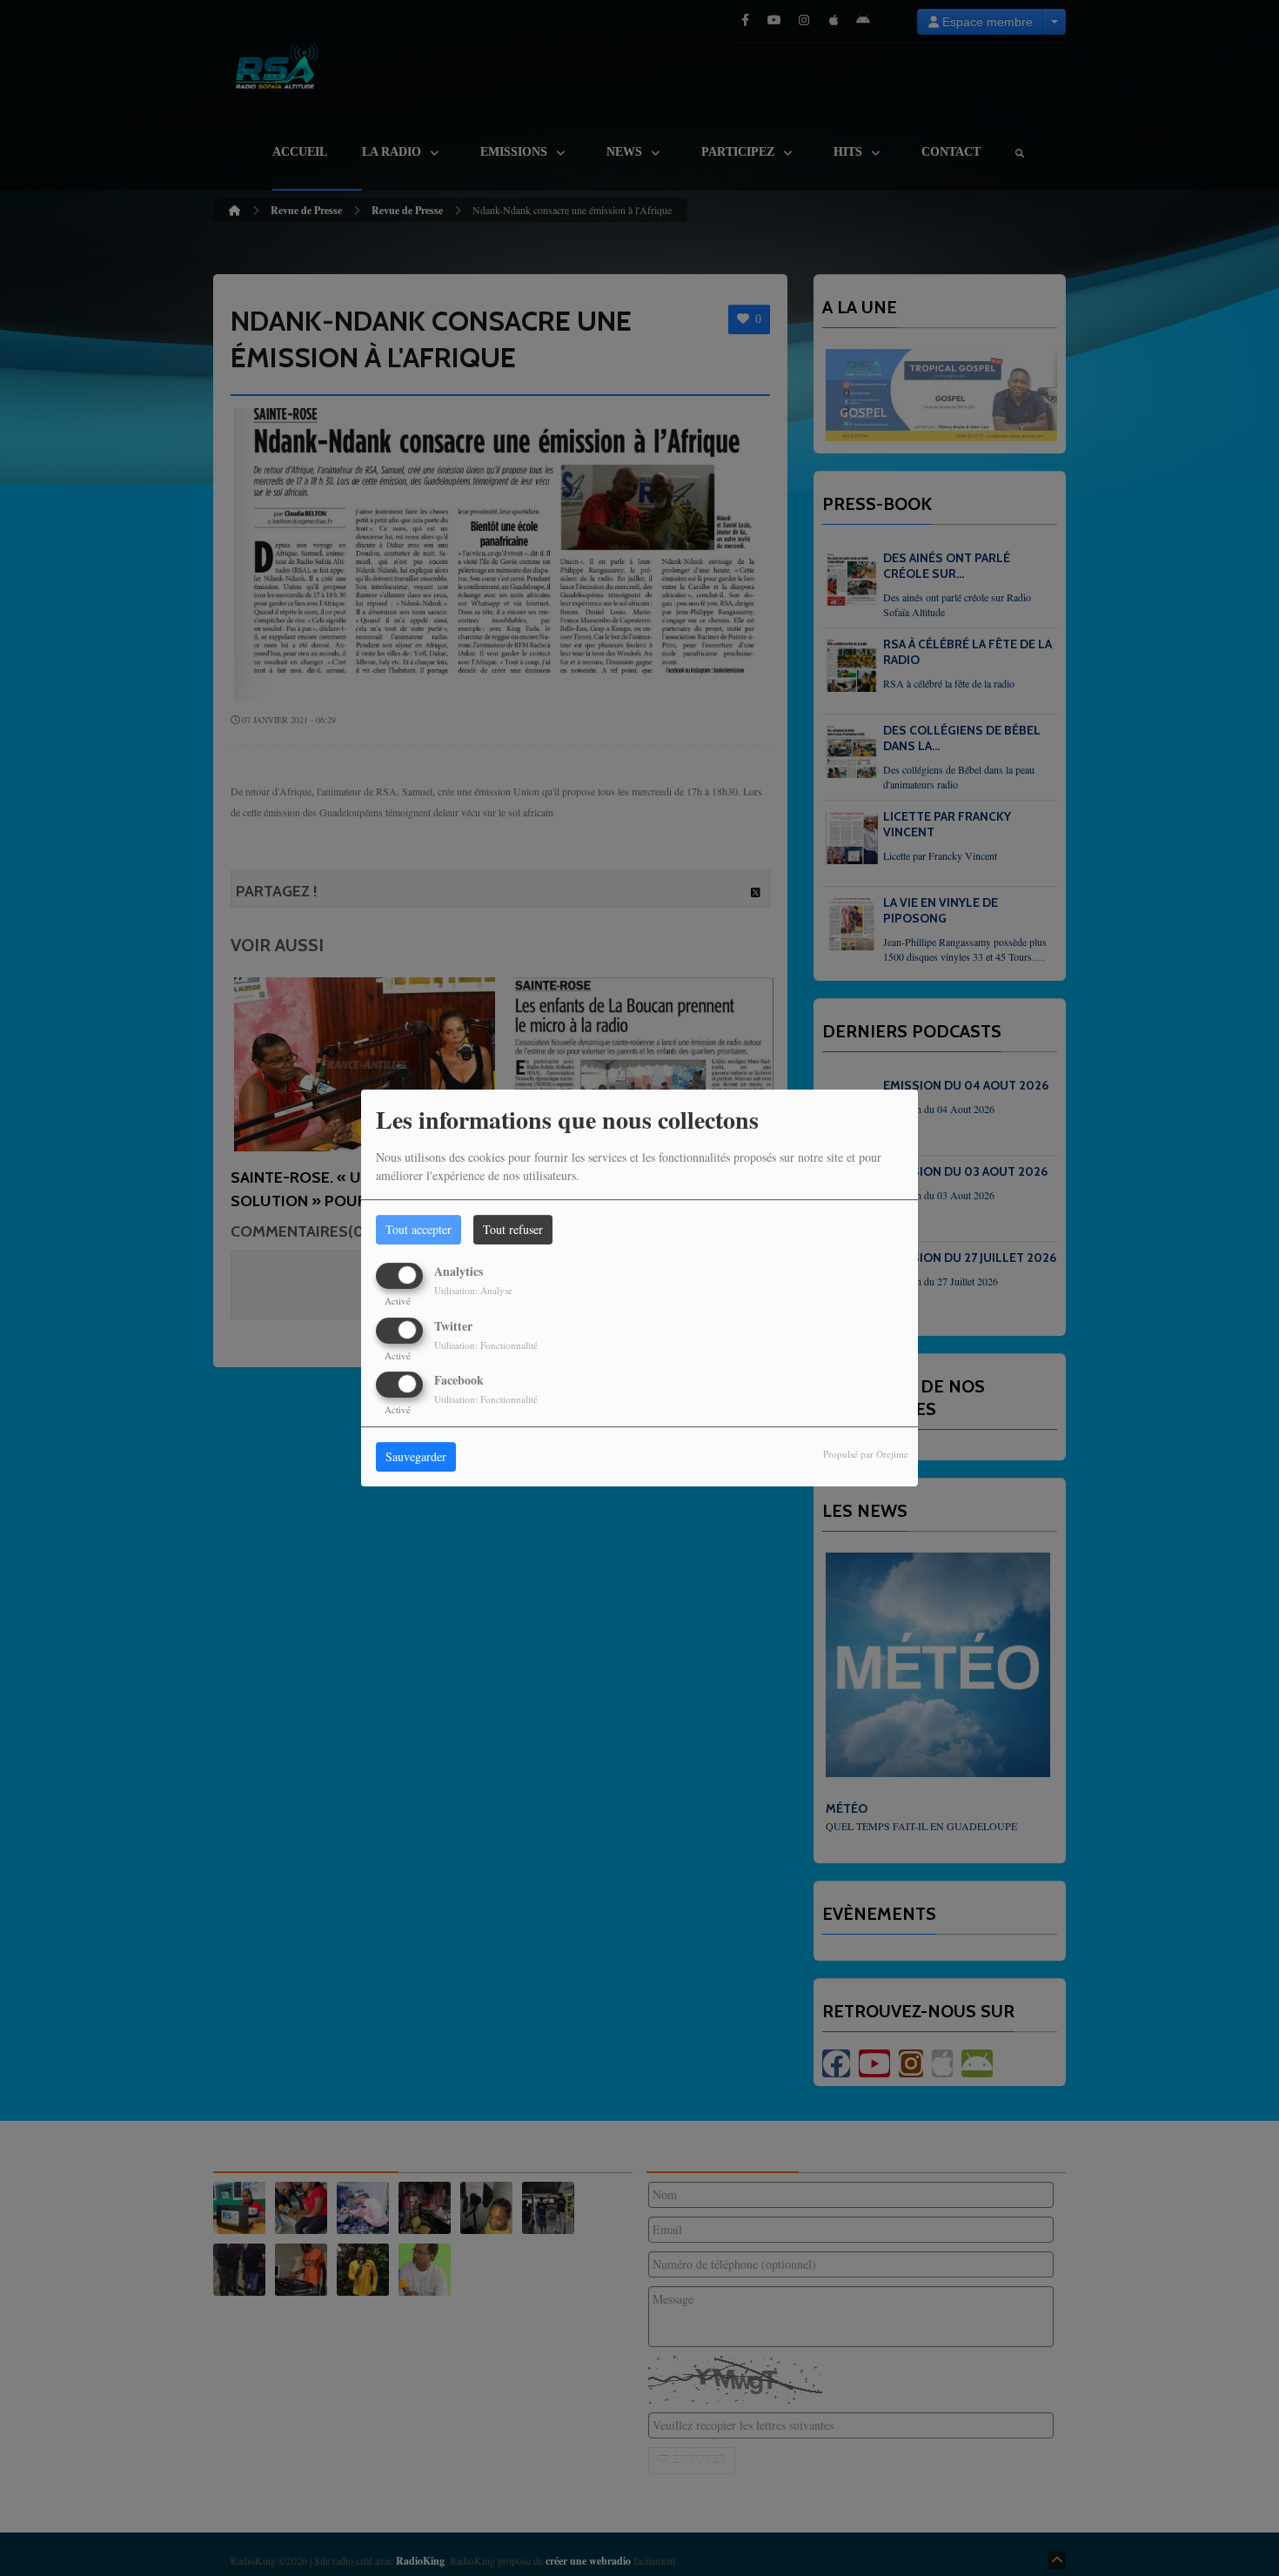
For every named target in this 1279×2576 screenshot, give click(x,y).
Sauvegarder (416, 1456)
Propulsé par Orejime (866, 1454)
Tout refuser (513, 1229)
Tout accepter (419, 1229)
